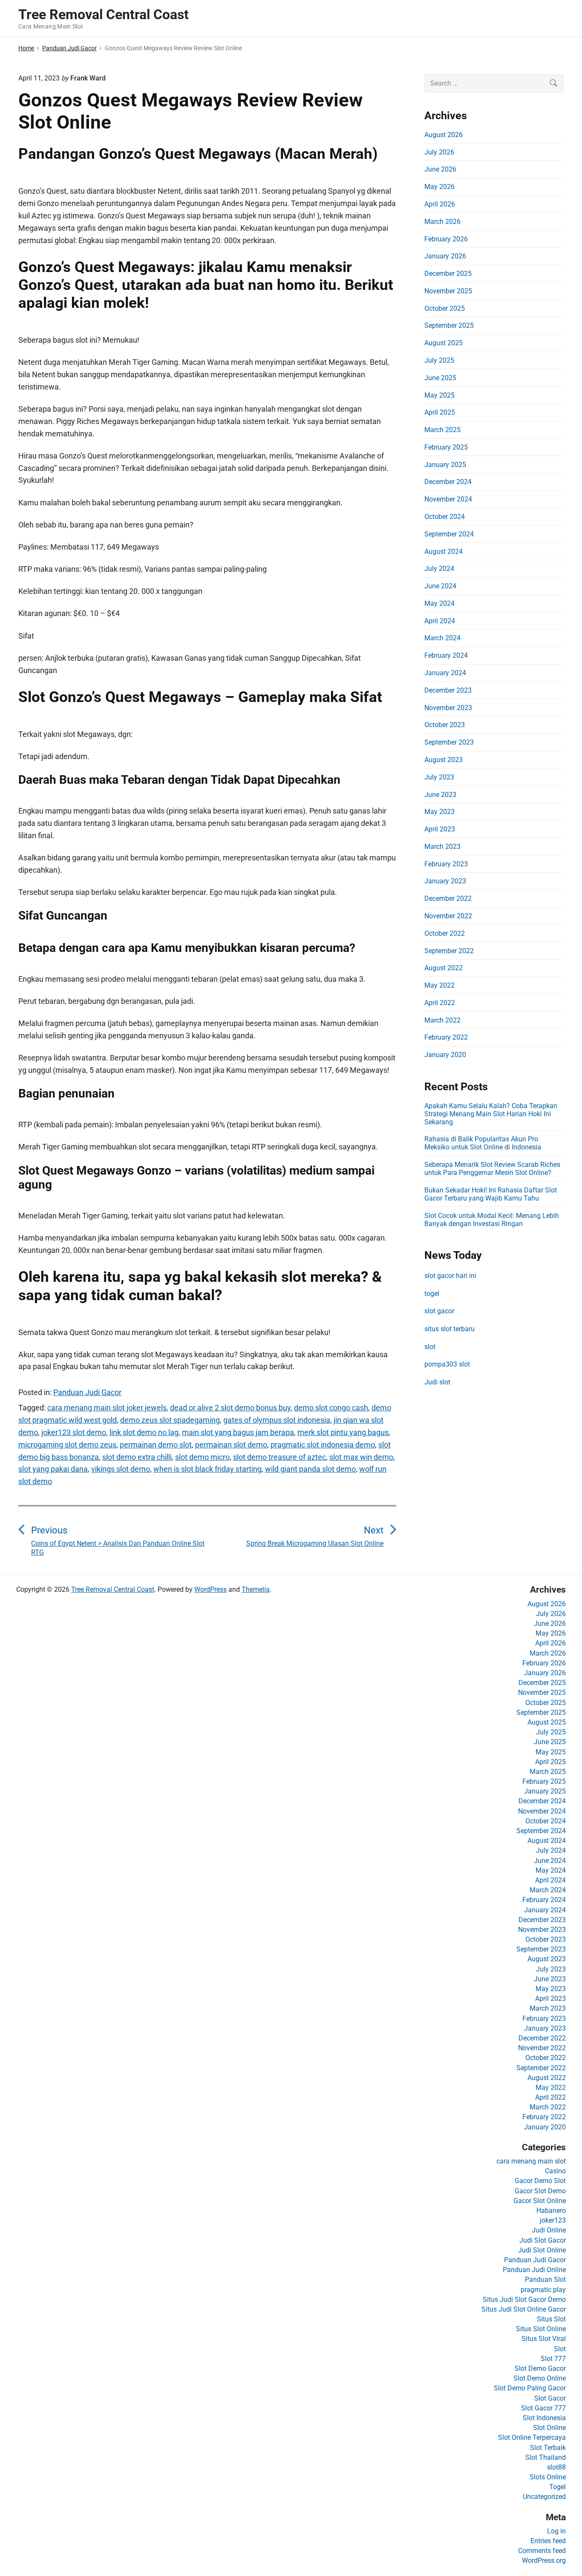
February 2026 (446, 239)
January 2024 (445, 673)
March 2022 (442, 1020)
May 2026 (439, 187)
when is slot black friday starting (207, 1469)
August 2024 (444, 552)
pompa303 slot (447, 1364)
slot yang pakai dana (53, 1469)
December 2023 (448, 690)
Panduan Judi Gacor (87, 1392)
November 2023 (448, 708)
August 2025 (444, 343)
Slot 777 (553, 2359)
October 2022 (445, 933)
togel (432, 1294)
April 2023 (440, 829)
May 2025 (439, 395)
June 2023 (440, 795)
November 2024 (448, 499)
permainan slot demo (231, 1445)
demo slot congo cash (331, 1408)
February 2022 (446, 1037)
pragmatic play (543, 2290)
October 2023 (445, 725)
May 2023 (439, 812)
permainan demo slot (156, 1445)
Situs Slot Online (541, 2329)
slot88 (556, 2467)
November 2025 (448, 291)
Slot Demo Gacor (540, 2368)
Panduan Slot (545, 2279)
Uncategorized (544, 2497)
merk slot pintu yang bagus (343, 1432)
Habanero (551, 2211)
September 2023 (449, 742)
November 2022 (448, 916)
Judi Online (549, 2230)
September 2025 (449, 325)
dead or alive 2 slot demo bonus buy (230, 1408)
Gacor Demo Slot (540, 2181)
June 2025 (440, 378)
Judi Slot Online (542, 2250)
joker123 (553, 2220)
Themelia (256, 1589)
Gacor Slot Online (540, 2201)
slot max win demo (361, 1457)
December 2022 (448, 898)
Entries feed (548, 2541)
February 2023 (446, 864)
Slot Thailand (546, 2457)
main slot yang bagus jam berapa (238, 1432)
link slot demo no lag (144, 1432)
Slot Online (549, 2428)
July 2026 (439, 152)
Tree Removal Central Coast (113, 1589)
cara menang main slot (531, 2161)
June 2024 (440, 586)
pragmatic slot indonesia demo (323, 1445)
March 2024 (442, 638)
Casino (555, 2171)
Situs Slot (551, 2319)
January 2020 (445, 1055)
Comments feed (542, 2551)
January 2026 (445, 256)
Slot (560, 2349)
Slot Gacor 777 (543, 2408)
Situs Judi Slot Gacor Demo (524, 2299)
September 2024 (449, 534)
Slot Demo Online (540, 2378)
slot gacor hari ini (450, 1276)
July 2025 (439, 360)
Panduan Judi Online (534, 2270)
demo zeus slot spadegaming (170, 1420)
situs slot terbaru (449, 1329)
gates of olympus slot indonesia (277, 1420)
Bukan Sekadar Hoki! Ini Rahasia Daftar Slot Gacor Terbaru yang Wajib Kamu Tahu (491, 1194)
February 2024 (446, 655)
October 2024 (445, 517)
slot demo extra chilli (137, 1457)
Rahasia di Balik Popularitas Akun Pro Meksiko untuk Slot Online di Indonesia (483, 1143)
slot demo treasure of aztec (279, 1457)
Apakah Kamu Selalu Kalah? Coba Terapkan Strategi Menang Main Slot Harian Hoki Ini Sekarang (491, 1114)
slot (430, 1347)
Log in (556, 2531)
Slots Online (548, 2477)
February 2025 (446, 447)
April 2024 (440, 621)
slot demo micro (202, 1457)
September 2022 (449, 951)
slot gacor (439, 1311)
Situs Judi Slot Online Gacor (524, 2309)
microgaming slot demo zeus (67, 1445)
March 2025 (442, 430)
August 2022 (444, 968)
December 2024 (448, 482)
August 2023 (444, 760)
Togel (558, 2487)
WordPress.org (544, 2560)
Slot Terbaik (548, 2448)
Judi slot (437, 1382)
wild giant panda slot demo (310, 1469)
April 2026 (440, 204)
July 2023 (439, 777)
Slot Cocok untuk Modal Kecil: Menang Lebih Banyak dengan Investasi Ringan (492, 1220)
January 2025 (445, 465)
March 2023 (442, 847)
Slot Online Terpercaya (532, 2437)
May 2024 (439, 603)
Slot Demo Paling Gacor (530, 2388)
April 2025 (440, 412)
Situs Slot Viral (544, 2339)
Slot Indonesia (544, 2418)
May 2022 (439, 985)
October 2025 (445, 308)
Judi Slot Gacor (543, 2240)
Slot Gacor (550, 2398)
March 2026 (442, 222)
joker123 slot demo (74, 1432)
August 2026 (444, 135)
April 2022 (440, 1003)
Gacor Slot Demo (540, 2191)
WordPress (210, 1589)
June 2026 (440, 169)
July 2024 (439, 569)
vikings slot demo (121, 1469)
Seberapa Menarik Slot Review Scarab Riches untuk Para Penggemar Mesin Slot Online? (492, 1169)
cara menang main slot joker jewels (107, 1408)
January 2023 (445, 881)
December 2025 (448, 274)
